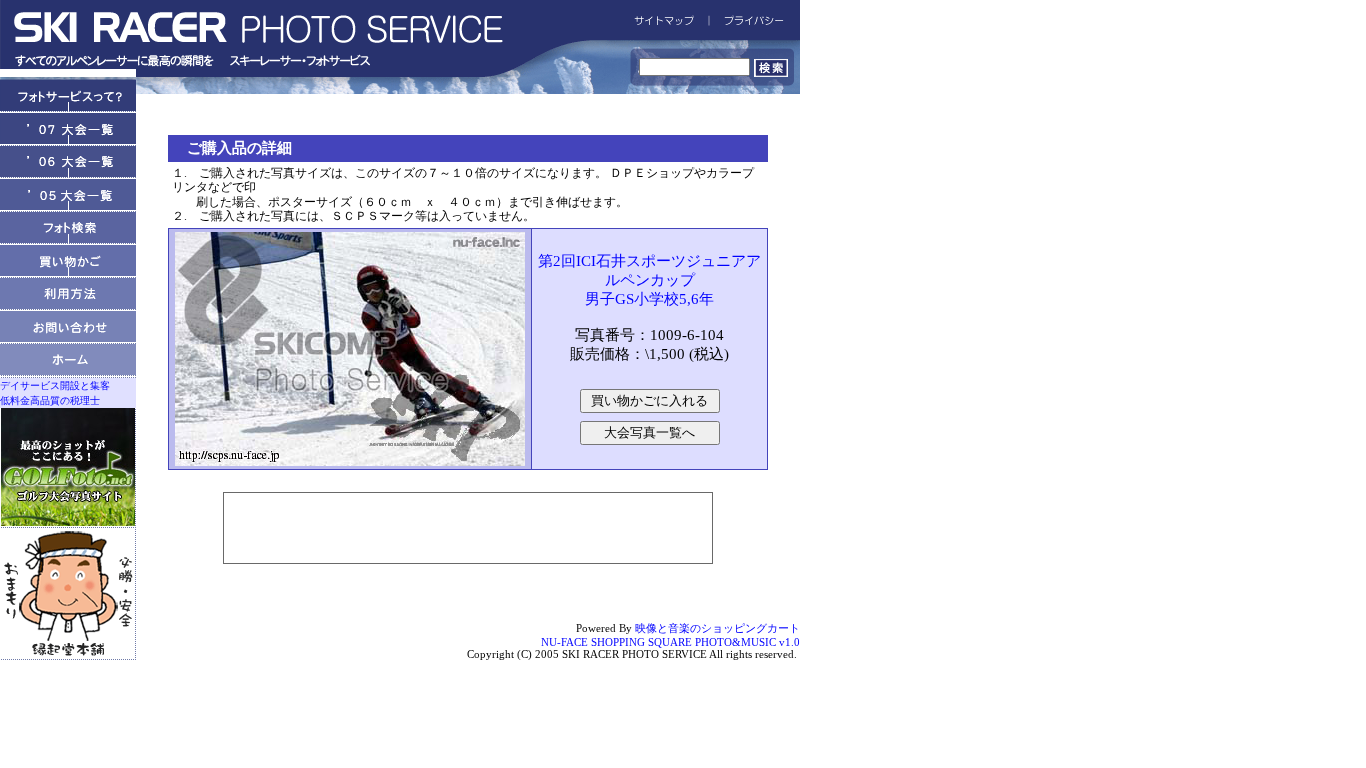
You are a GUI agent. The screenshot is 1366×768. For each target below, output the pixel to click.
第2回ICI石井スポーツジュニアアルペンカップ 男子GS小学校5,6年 (649, 280)
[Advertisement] (468, 528)
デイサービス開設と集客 (55, 385)
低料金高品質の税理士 (50, 400)
